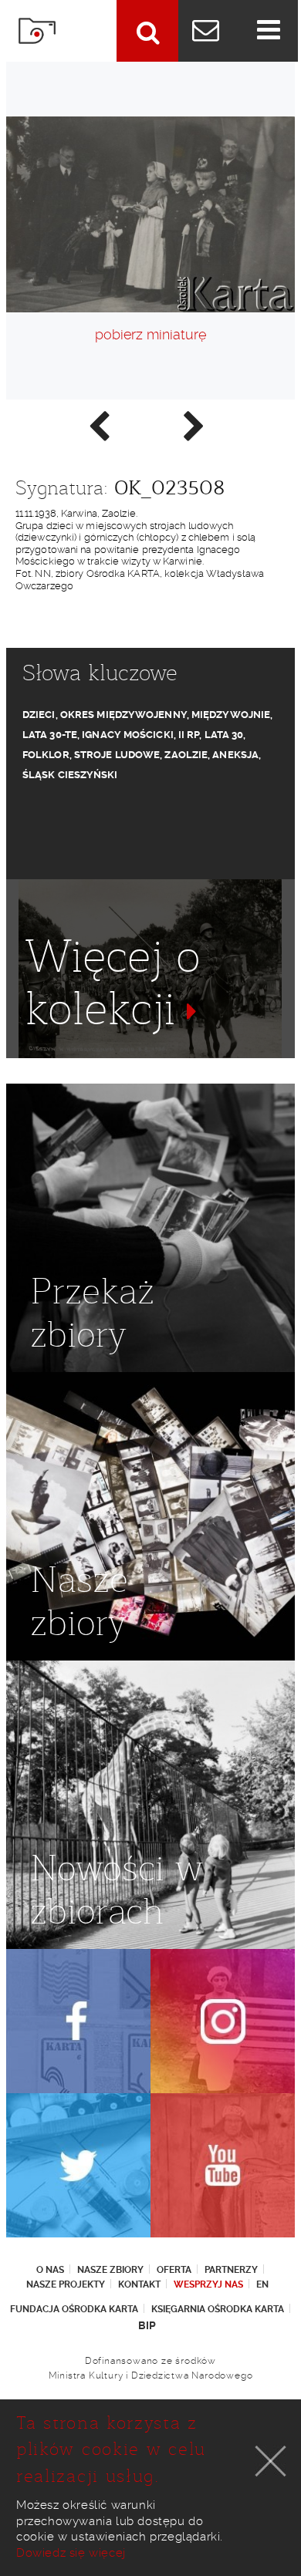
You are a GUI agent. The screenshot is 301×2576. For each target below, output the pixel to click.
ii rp (189, 735)
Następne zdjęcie (193, 425)
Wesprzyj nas (208, 2284)
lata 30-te (50, 735)
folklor (46, 755)
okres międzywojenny (123, 715)
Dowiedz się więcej (71, 2553)
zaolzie (186, 755)
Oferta (174, 2270)
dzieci (39, 715)
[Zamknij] (271, 2461)
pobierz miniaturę (150, 334)
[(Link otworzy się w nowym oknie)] (78, 2021)
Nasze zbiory (110, 2270)
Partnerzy (231, 2270)
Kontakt (139, 2284)
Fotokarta (37, 31)
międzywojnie (231, 715)
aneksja (235, 755)
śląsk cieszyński (70, 775)
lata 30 (224, 735)
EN (262, 2284)
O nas (50, 2270)
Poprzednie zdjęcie (98, 425)
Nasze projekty (66, 2284)
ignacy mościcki (128, 735)
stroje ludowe (117, 755)
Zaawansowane (147, 31)
